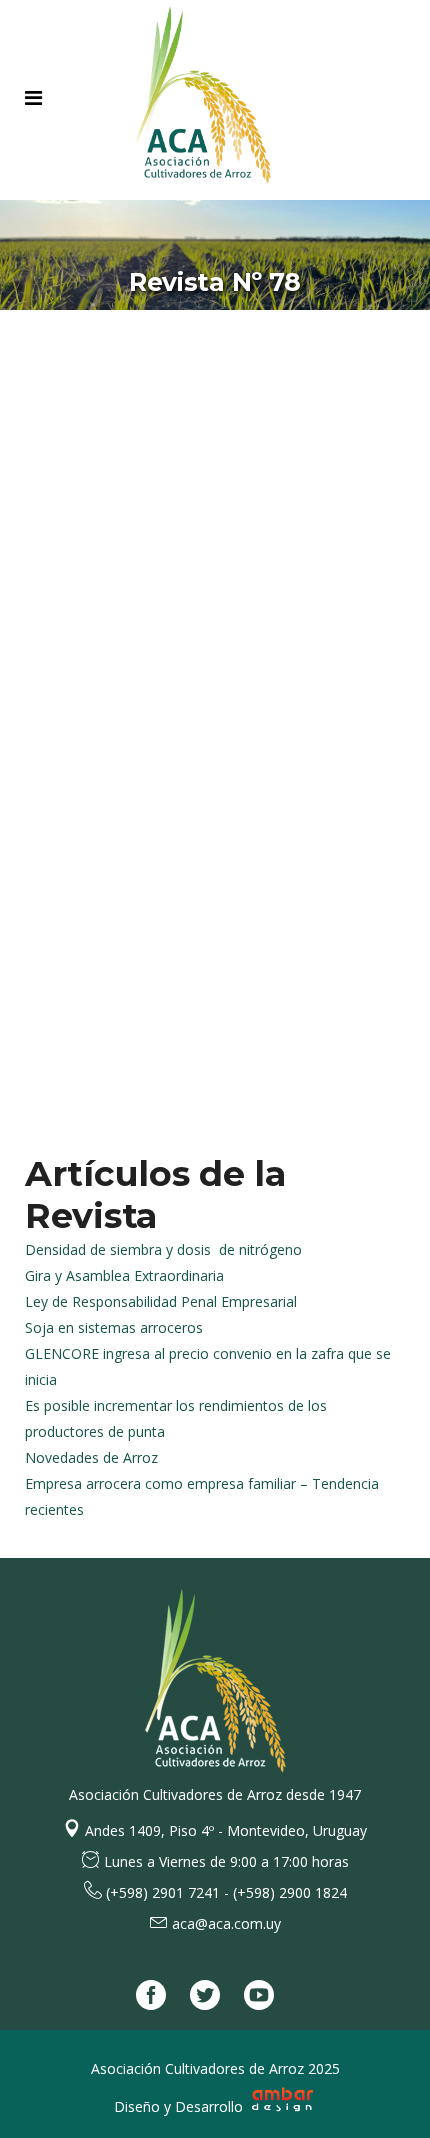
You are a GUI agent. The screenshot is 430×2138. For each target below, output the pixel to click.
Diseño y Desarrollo (180, 2106)
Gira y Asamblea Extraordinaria (124, 1275)
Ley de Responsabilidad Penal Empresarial (161, 1301)
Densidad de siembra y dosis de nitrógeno (163, 1249)
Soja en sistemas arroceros (114, 1327)
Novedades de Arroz (91, 1457)
